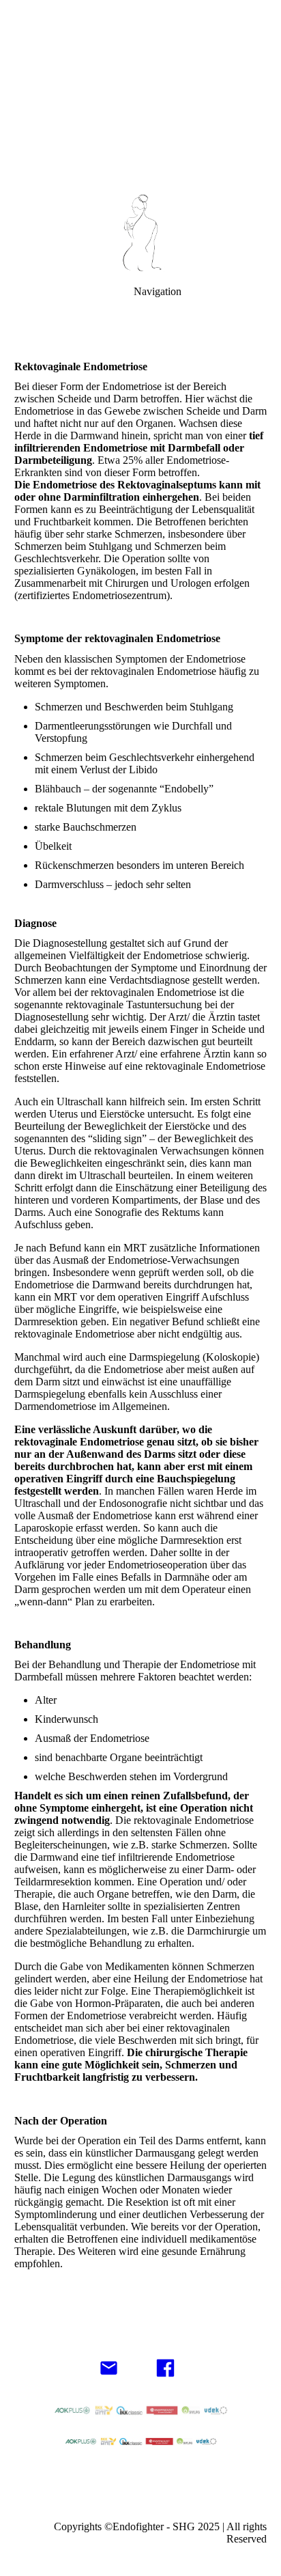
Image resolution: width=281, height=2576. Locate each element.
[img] (140, 96)
